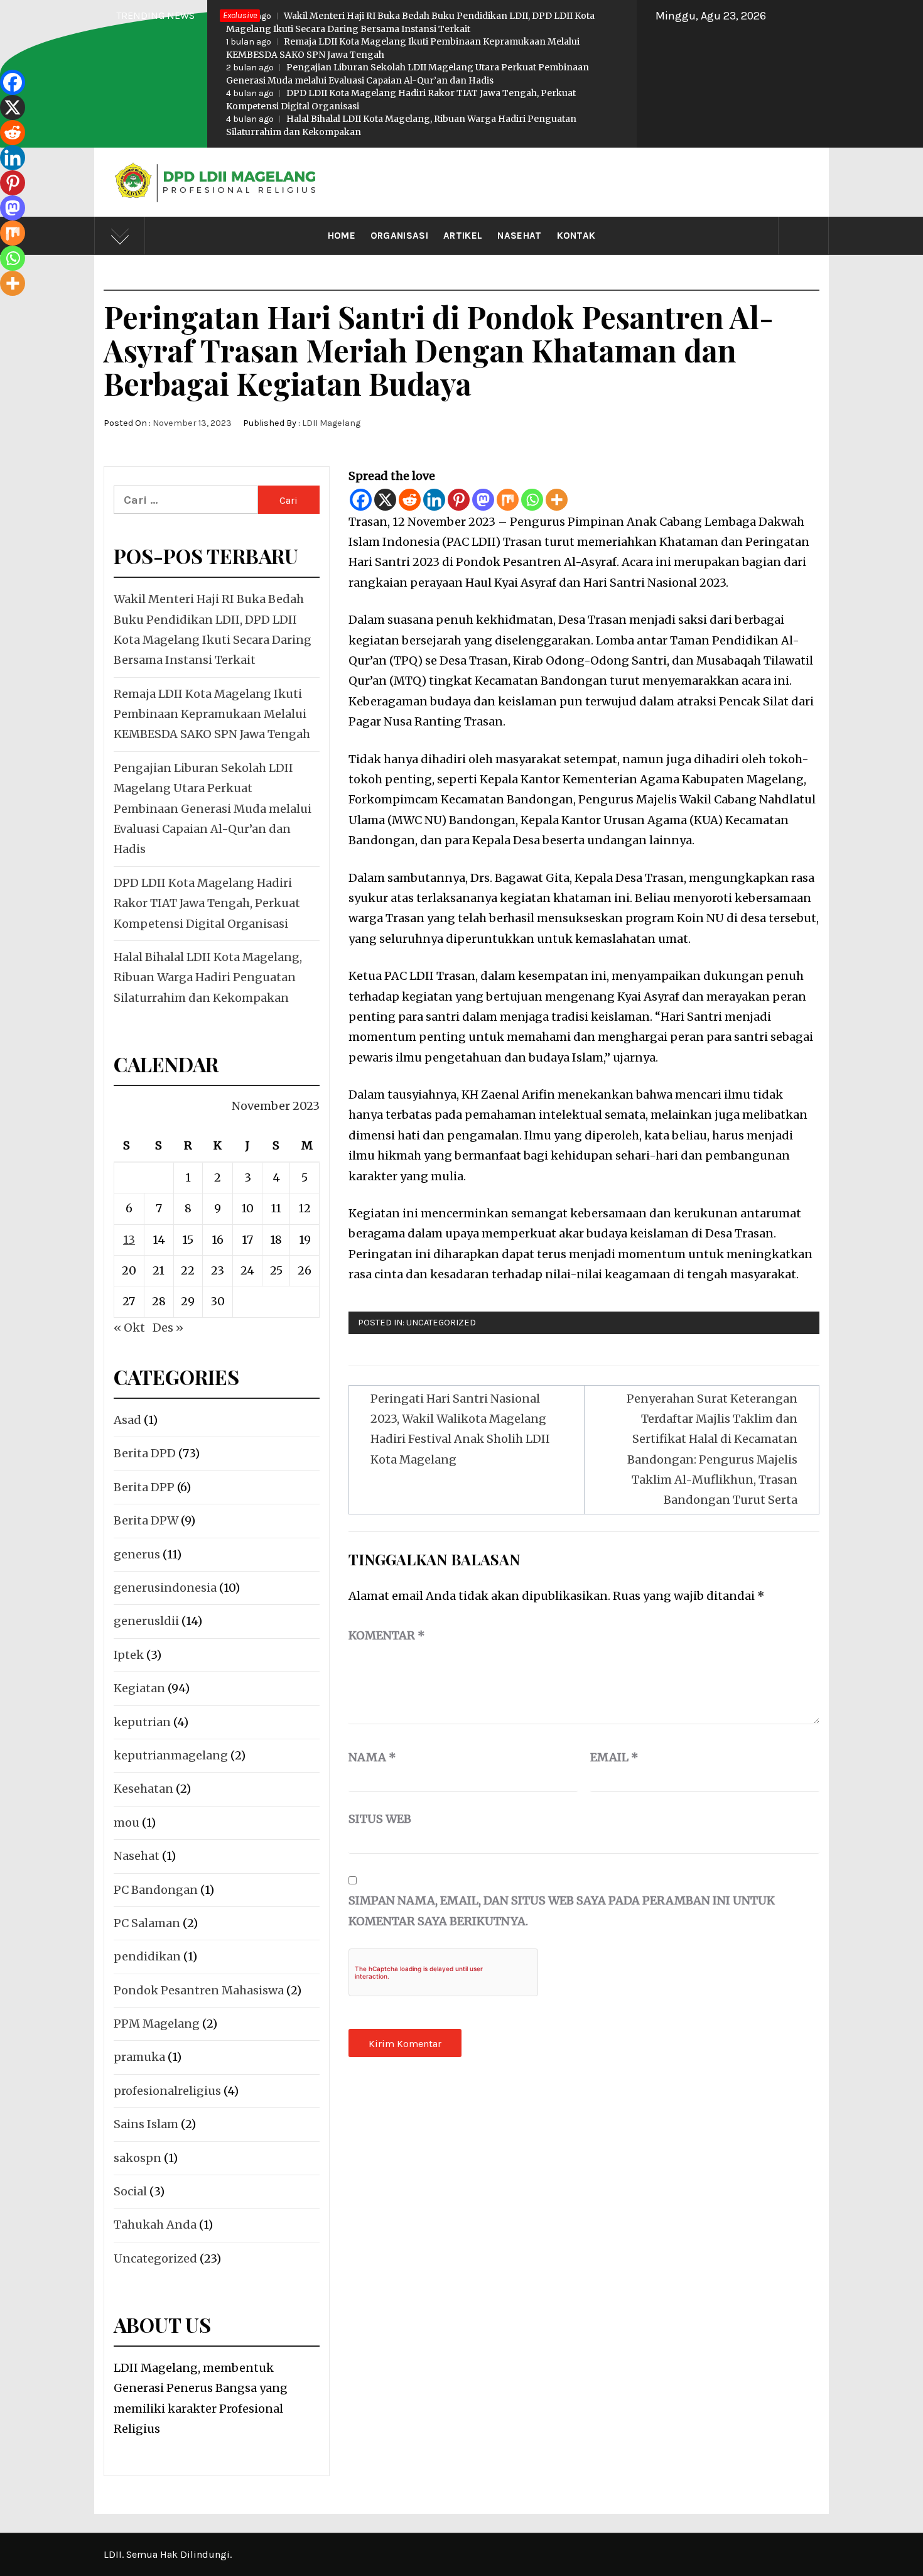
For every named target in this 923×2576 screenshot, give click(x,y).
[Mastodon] (483, 500)
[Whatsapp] (532, 500)
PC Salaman (147, 1923)
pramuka (139, 2057)
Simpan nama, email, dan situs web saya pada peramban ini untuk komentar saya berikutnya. (562, 1910)
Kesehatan (143, 1789)
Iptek (129, 1655)
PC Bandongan (156, 1890)
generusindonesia (165, 1588)
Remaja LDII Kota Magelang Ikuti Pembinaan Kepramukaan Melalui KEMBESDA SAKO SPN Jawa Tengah (403, 48)
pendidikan (147, 1956)
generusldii (146, 1621)
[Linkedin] (434, 500)
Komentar (387, 1635)
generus (137, 1554)
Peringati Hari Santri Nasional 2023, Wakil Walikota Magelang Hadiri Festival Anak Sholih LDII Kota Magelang (460, 1429)
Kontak (576, 236)
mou (127, 1823)
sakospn (138, 2158)
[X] (385, 500)
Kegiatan (139, 1688)
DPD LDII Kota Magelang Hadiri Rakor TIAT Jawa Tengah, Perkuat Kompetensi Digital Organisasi (401, 100)
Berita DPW (146, 1520)
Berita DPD (145, 1453)
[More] (557, 500)
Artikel (463, 236)
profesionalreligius (167, 2091)
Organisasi (399, 236)
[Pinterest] (459, 500)
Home (342, 236)
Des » (168, 1328)
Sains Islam (146, 2124)
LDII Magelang (331, 423)
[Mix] (508, 500)
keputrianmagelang (171, 1755)
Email (614, 1757)
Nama (372, 1757)
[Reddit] (410, 500)
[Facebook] (361, 500)
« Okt (129, 1328)
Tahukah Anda (155, 2225)
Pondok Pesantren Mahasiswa (199, 1990)
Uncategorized (441, 1323)
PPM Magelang (157, 2024)
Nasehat (519, 236)
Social (130, 2191)
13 (129, 1240)
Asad (127, 1420)
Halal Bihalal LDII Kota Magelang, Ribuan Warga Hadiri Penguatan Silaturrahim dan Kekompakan (401, 125)
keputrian (142, 1722)
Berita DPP (144, 1487)
